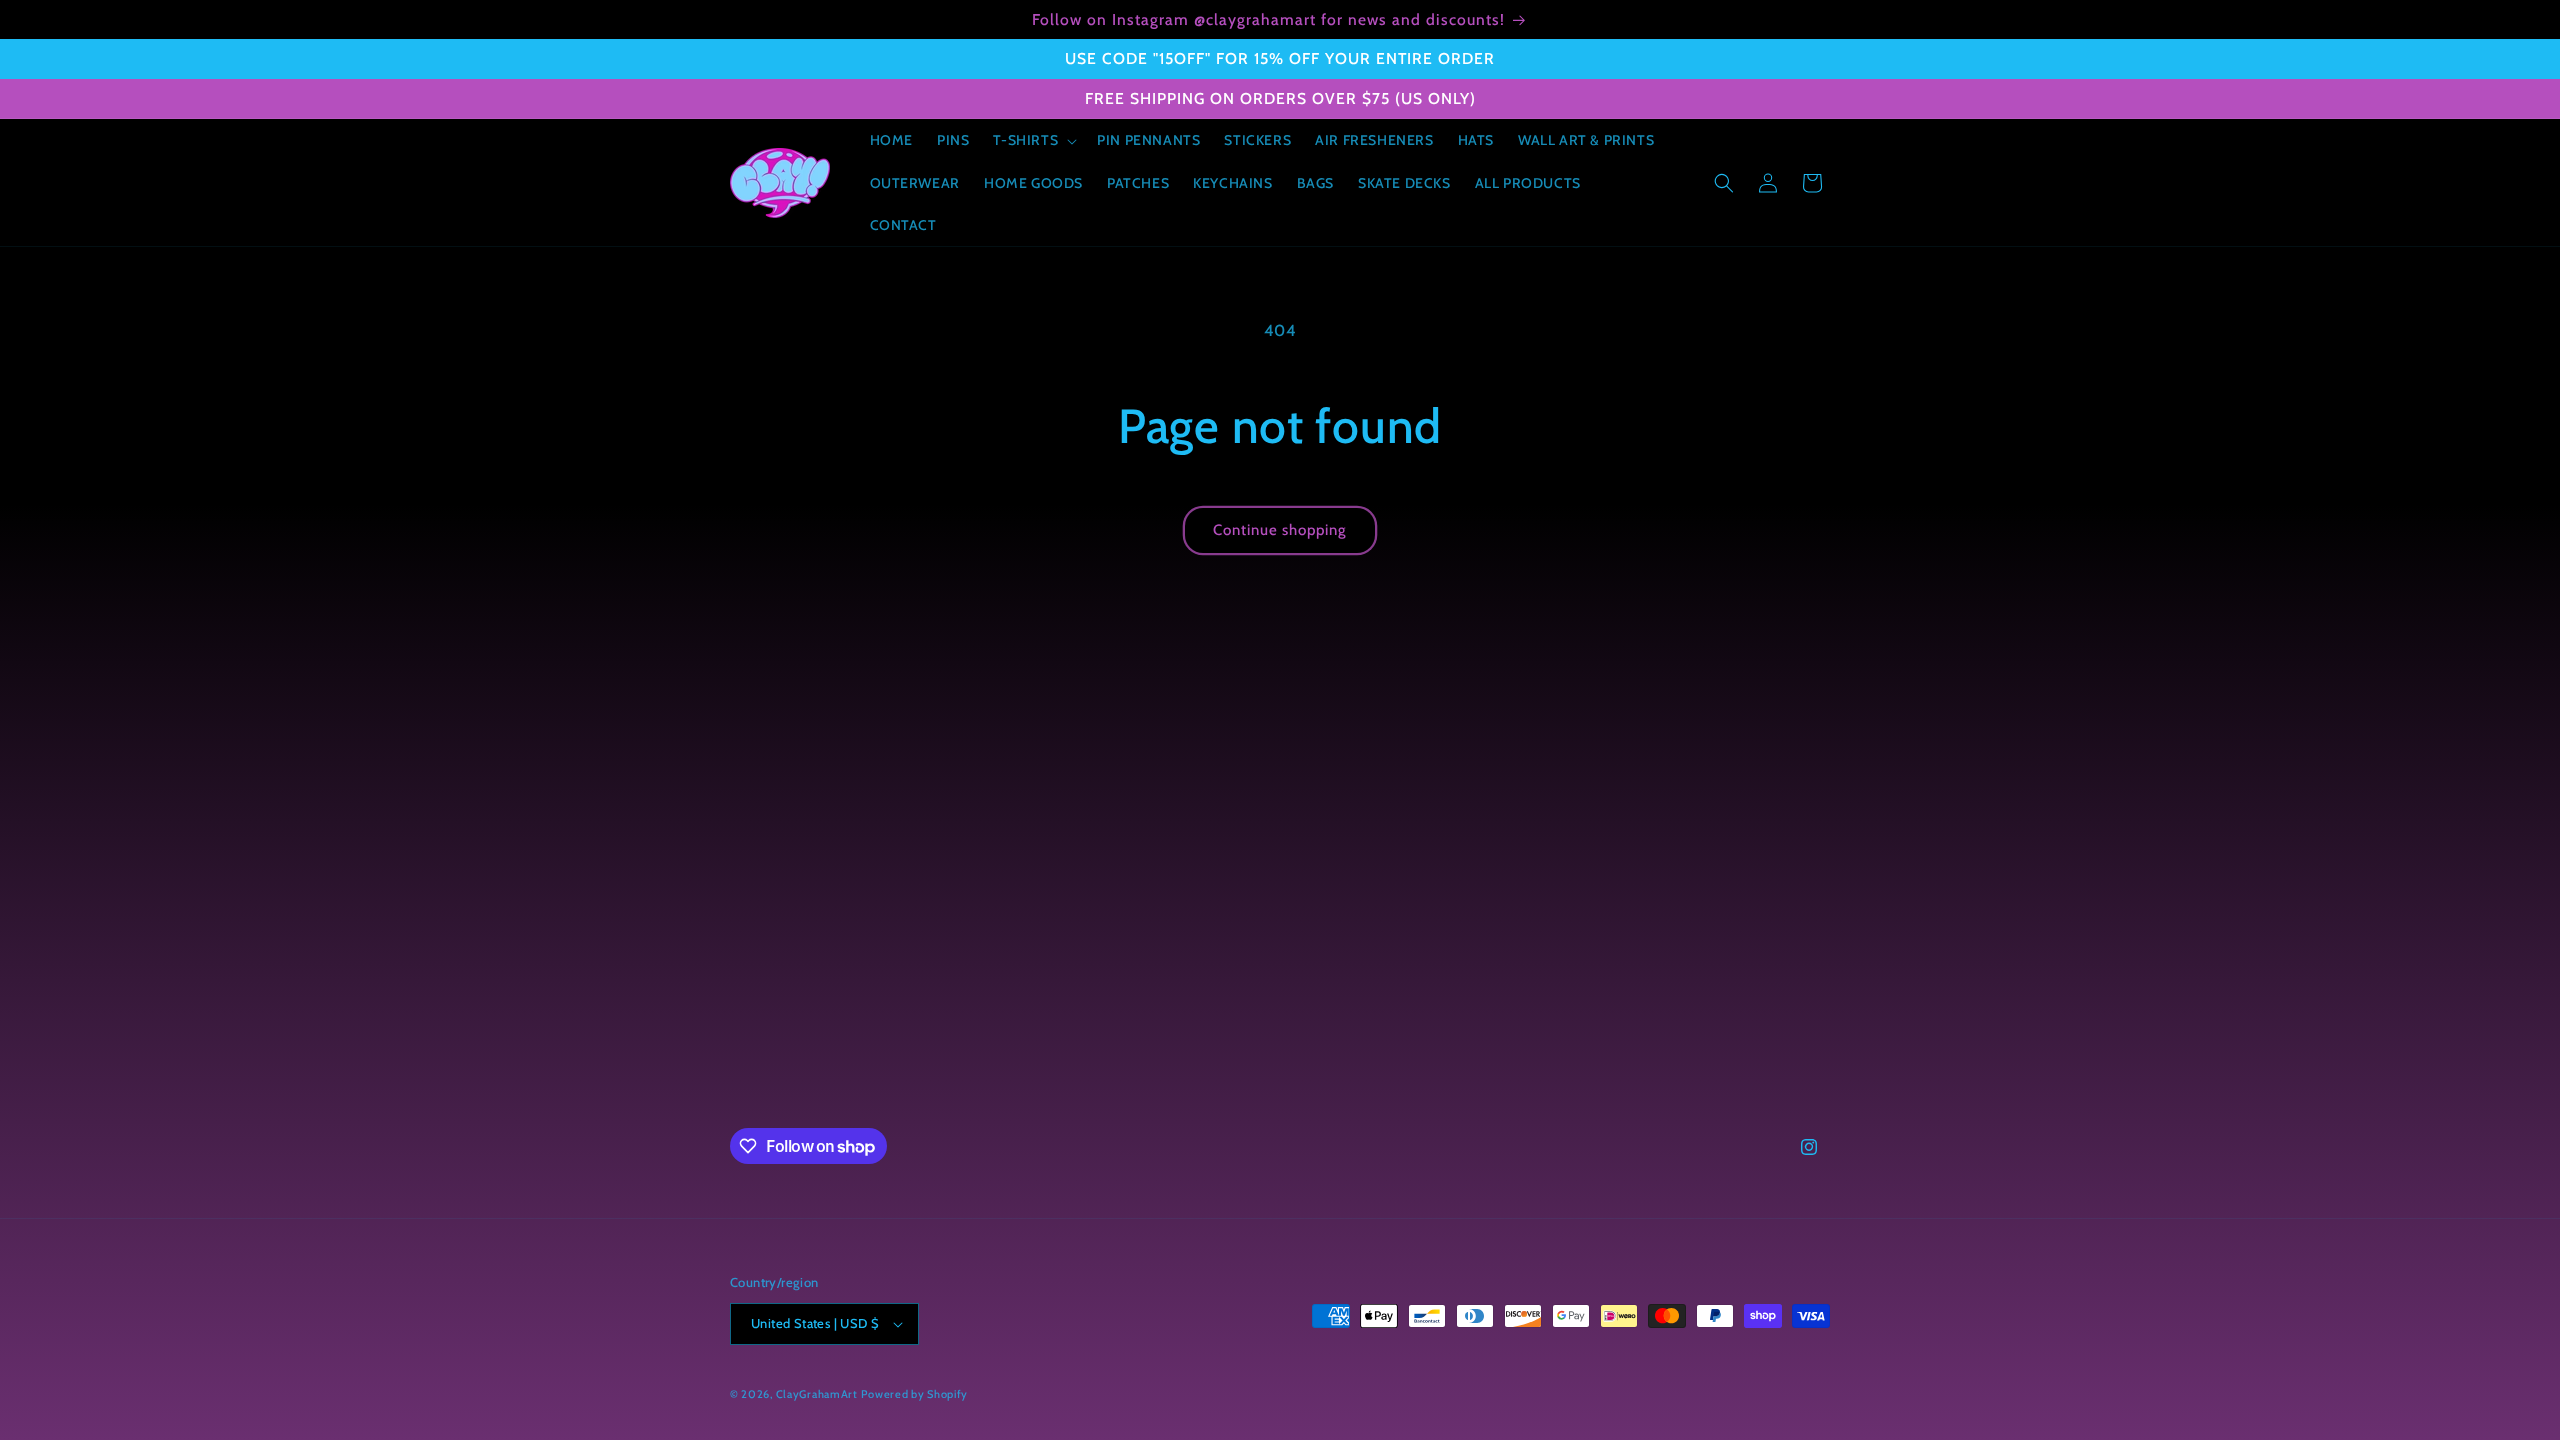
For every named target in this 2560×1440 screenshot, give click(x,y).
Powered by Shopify (914, 1394)
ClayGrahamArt (817, 1394)
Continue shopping (1280, 530)
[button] (1033, 140)
